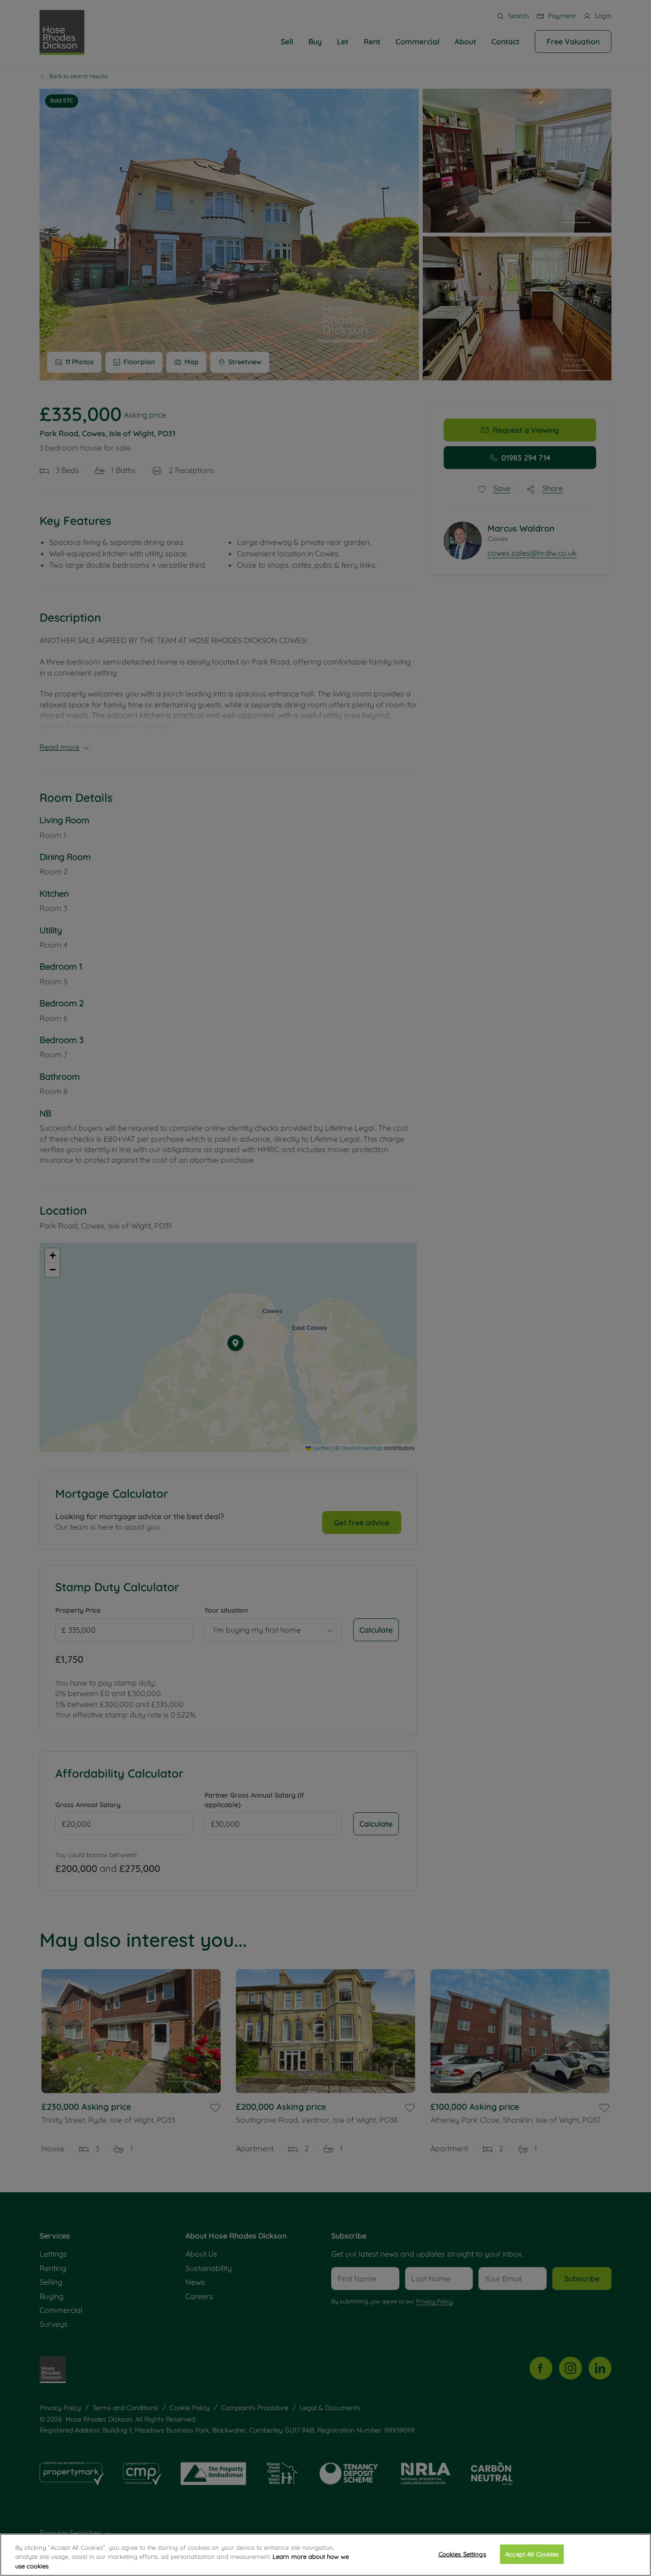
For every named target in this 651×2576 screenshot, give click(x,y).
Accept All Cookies (532, 2554)
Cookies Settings (462, 2554)
